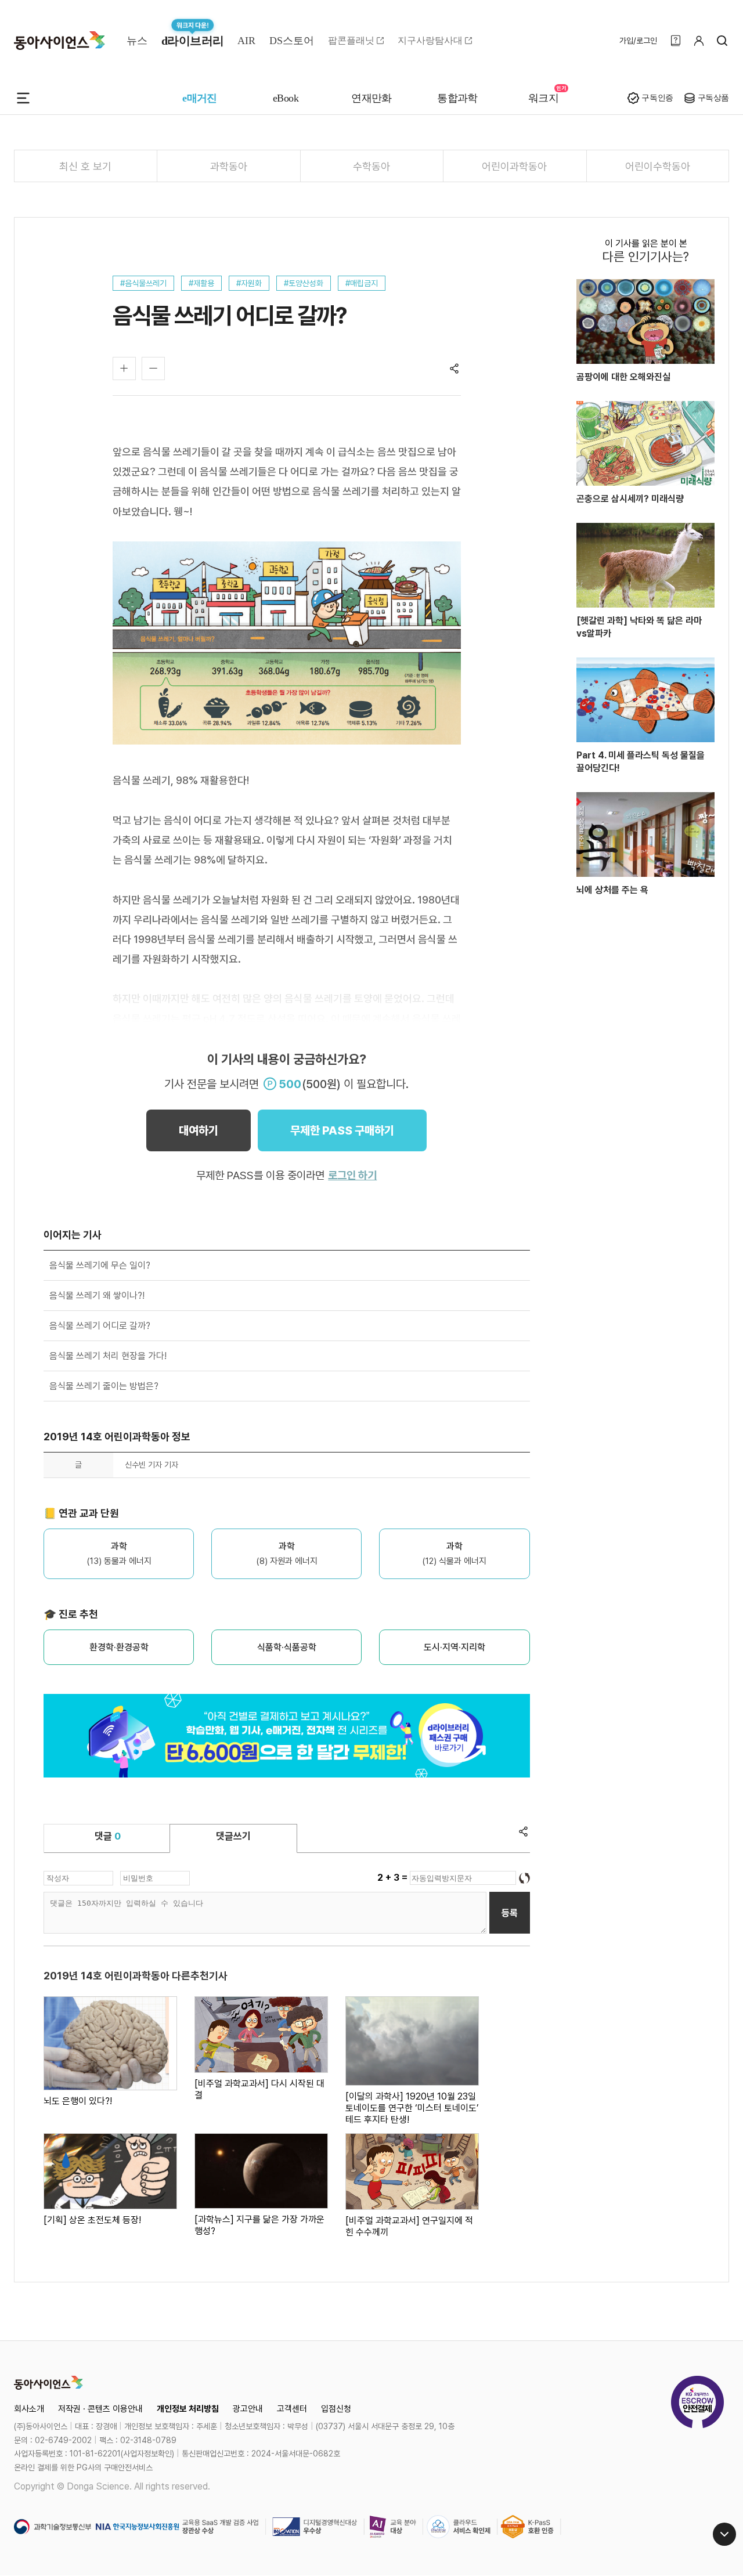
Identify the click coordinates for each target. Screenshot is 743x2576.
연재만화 (371, 98)
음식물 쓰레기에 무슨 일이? (100, 1265)
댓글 (108, 1836)
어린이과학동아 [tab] (514, 166)
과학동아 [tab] (229, 166)
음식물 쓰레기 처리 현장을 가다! (108, 1356)
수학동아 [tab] (371, 166)
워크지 (543, 98)
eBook (286, 98)
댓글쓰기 (233, 1836)
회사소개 (29, 2409)
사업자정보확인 (147, 2454)
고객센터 (292, 2409)
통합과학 (457, 98)
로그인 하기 (352, 1175)
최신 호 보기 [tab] (85, 166)
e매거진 (200, 98)
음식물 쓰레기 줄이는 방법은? (104, 1386)
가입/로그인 (638, 41)
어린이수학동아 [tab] (658, 166)
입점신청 (336, 2409)
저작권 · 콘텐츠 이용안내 (100, 2409)
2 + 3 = (394, 1878)
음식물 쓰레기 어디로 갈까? (100, 1326)
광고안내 (248, 2409)
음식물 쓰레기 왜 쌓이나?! (97, 1296)
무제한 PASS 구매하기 (342, 1130)
